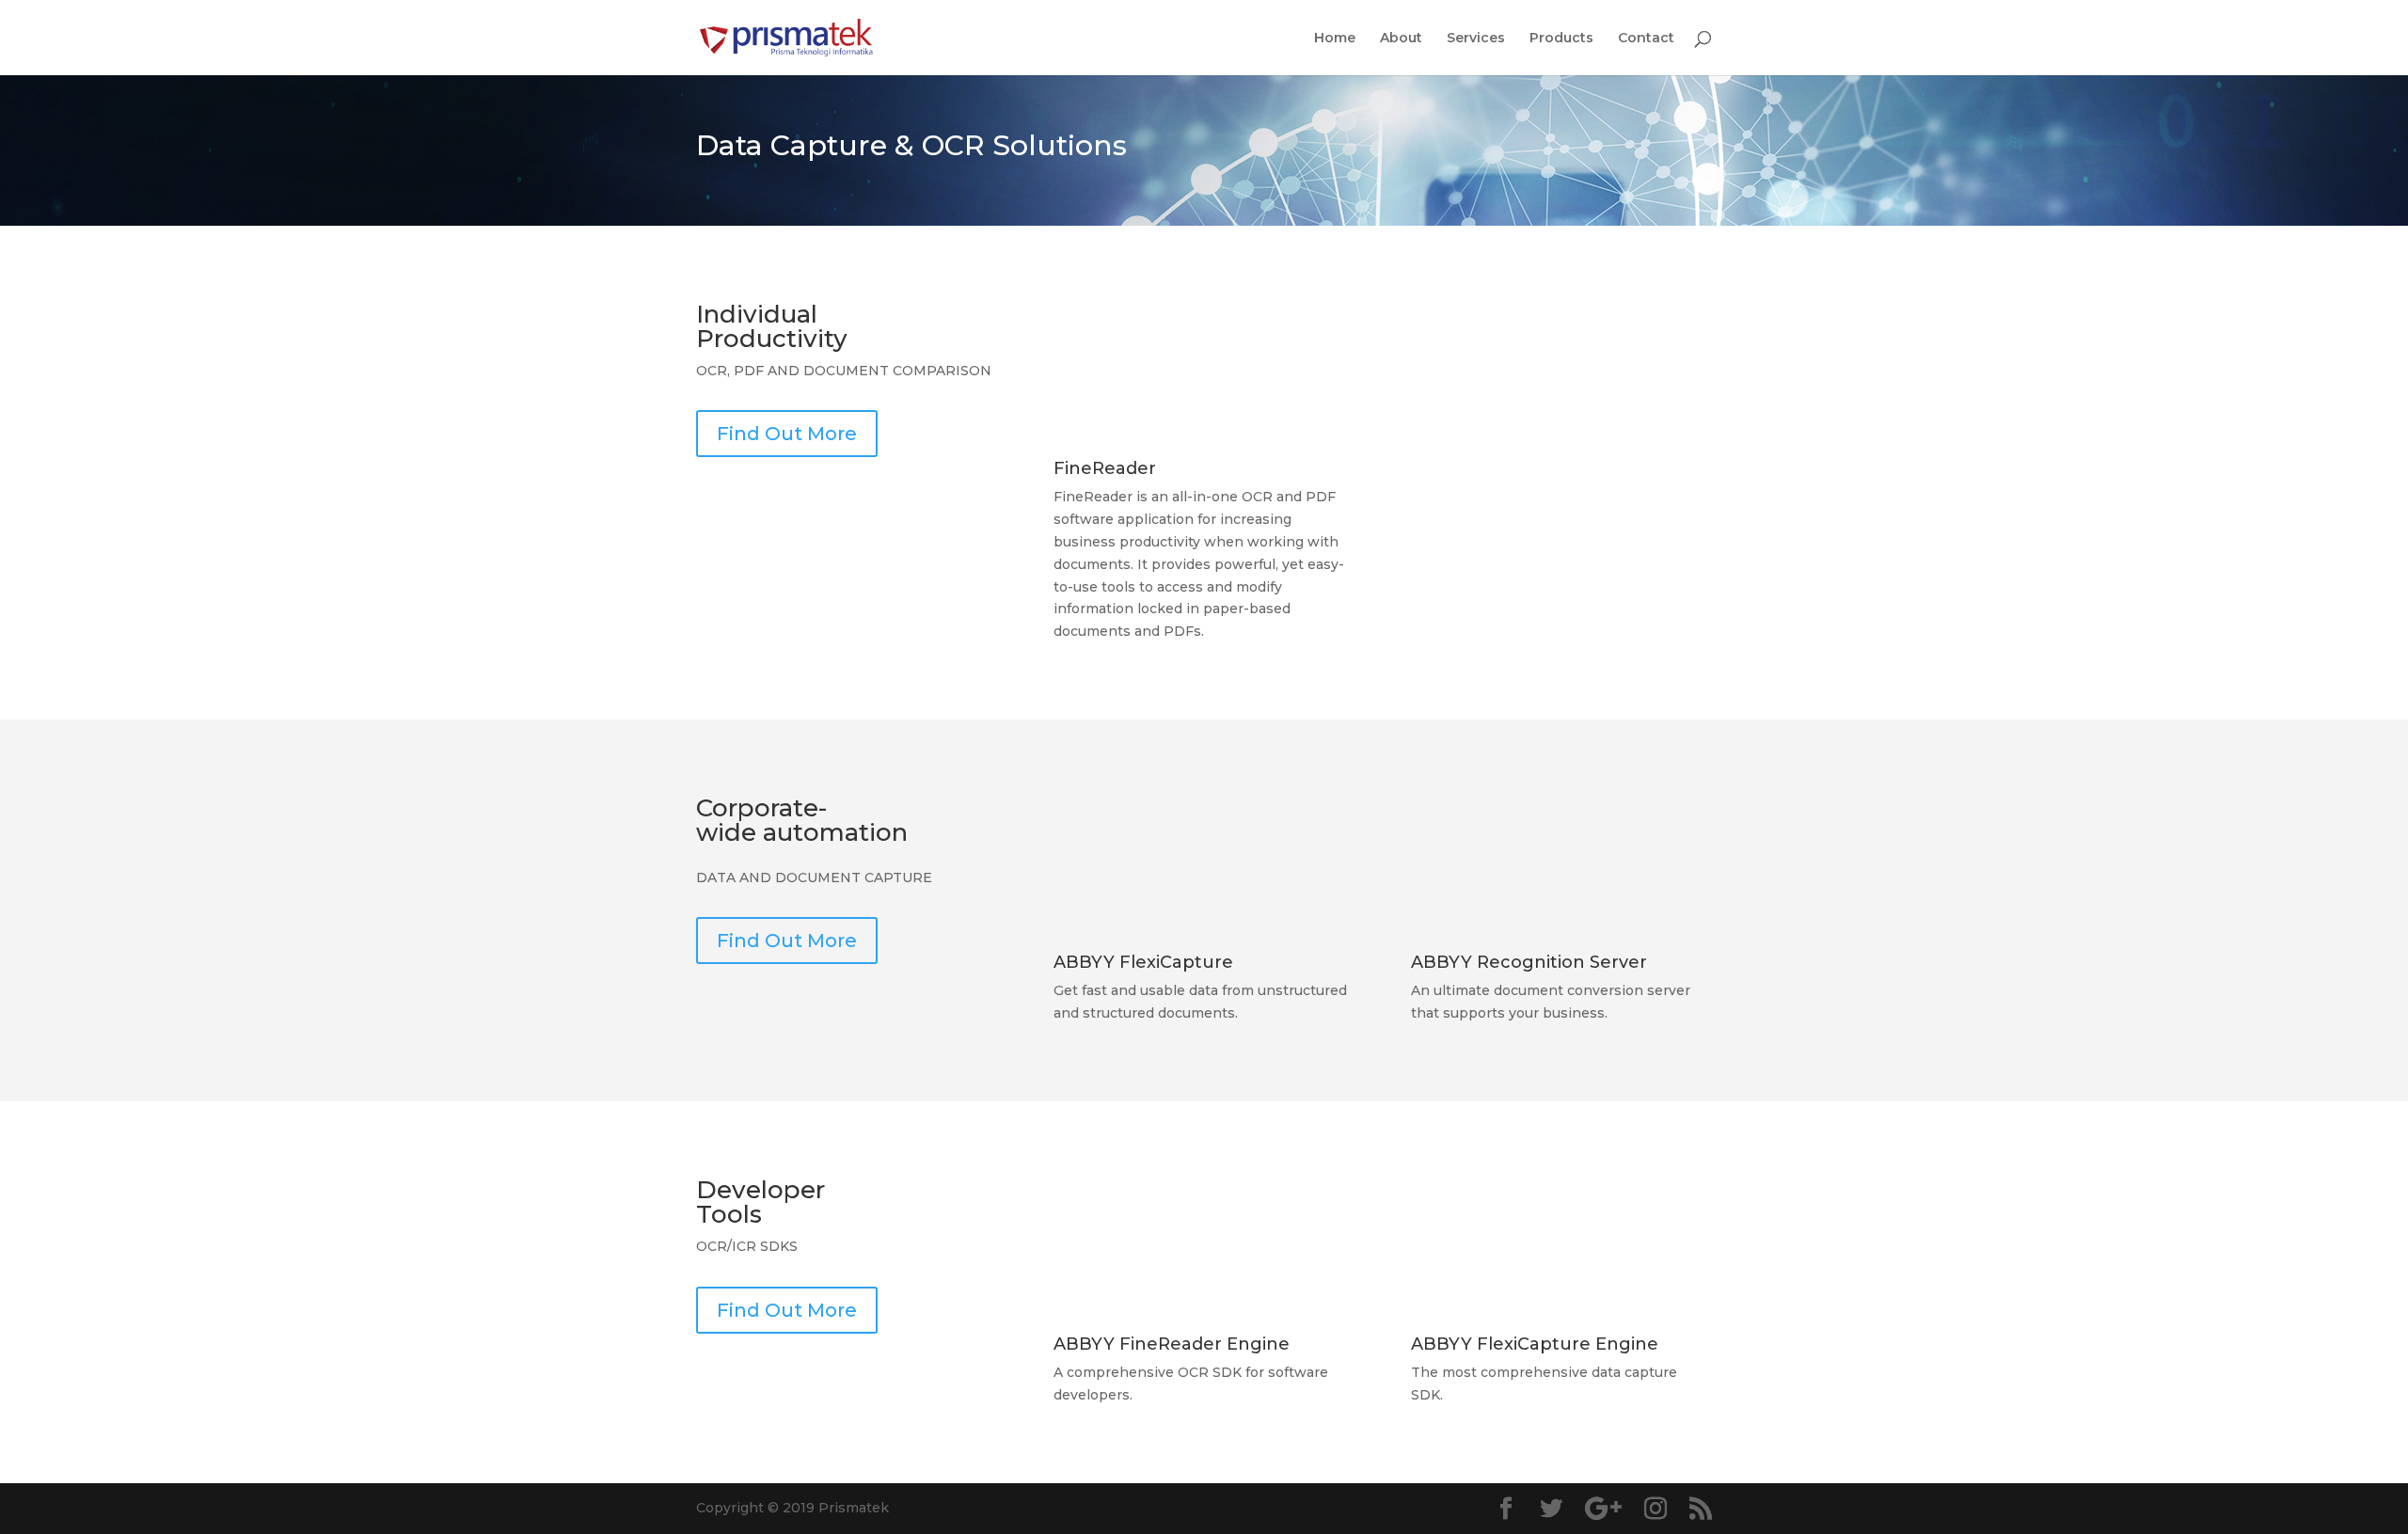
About (1401, 39)
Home (1335, 39)
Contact (1646, 39)
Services (1476, 39)
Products (1561, 39)
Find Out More (787, 434)
